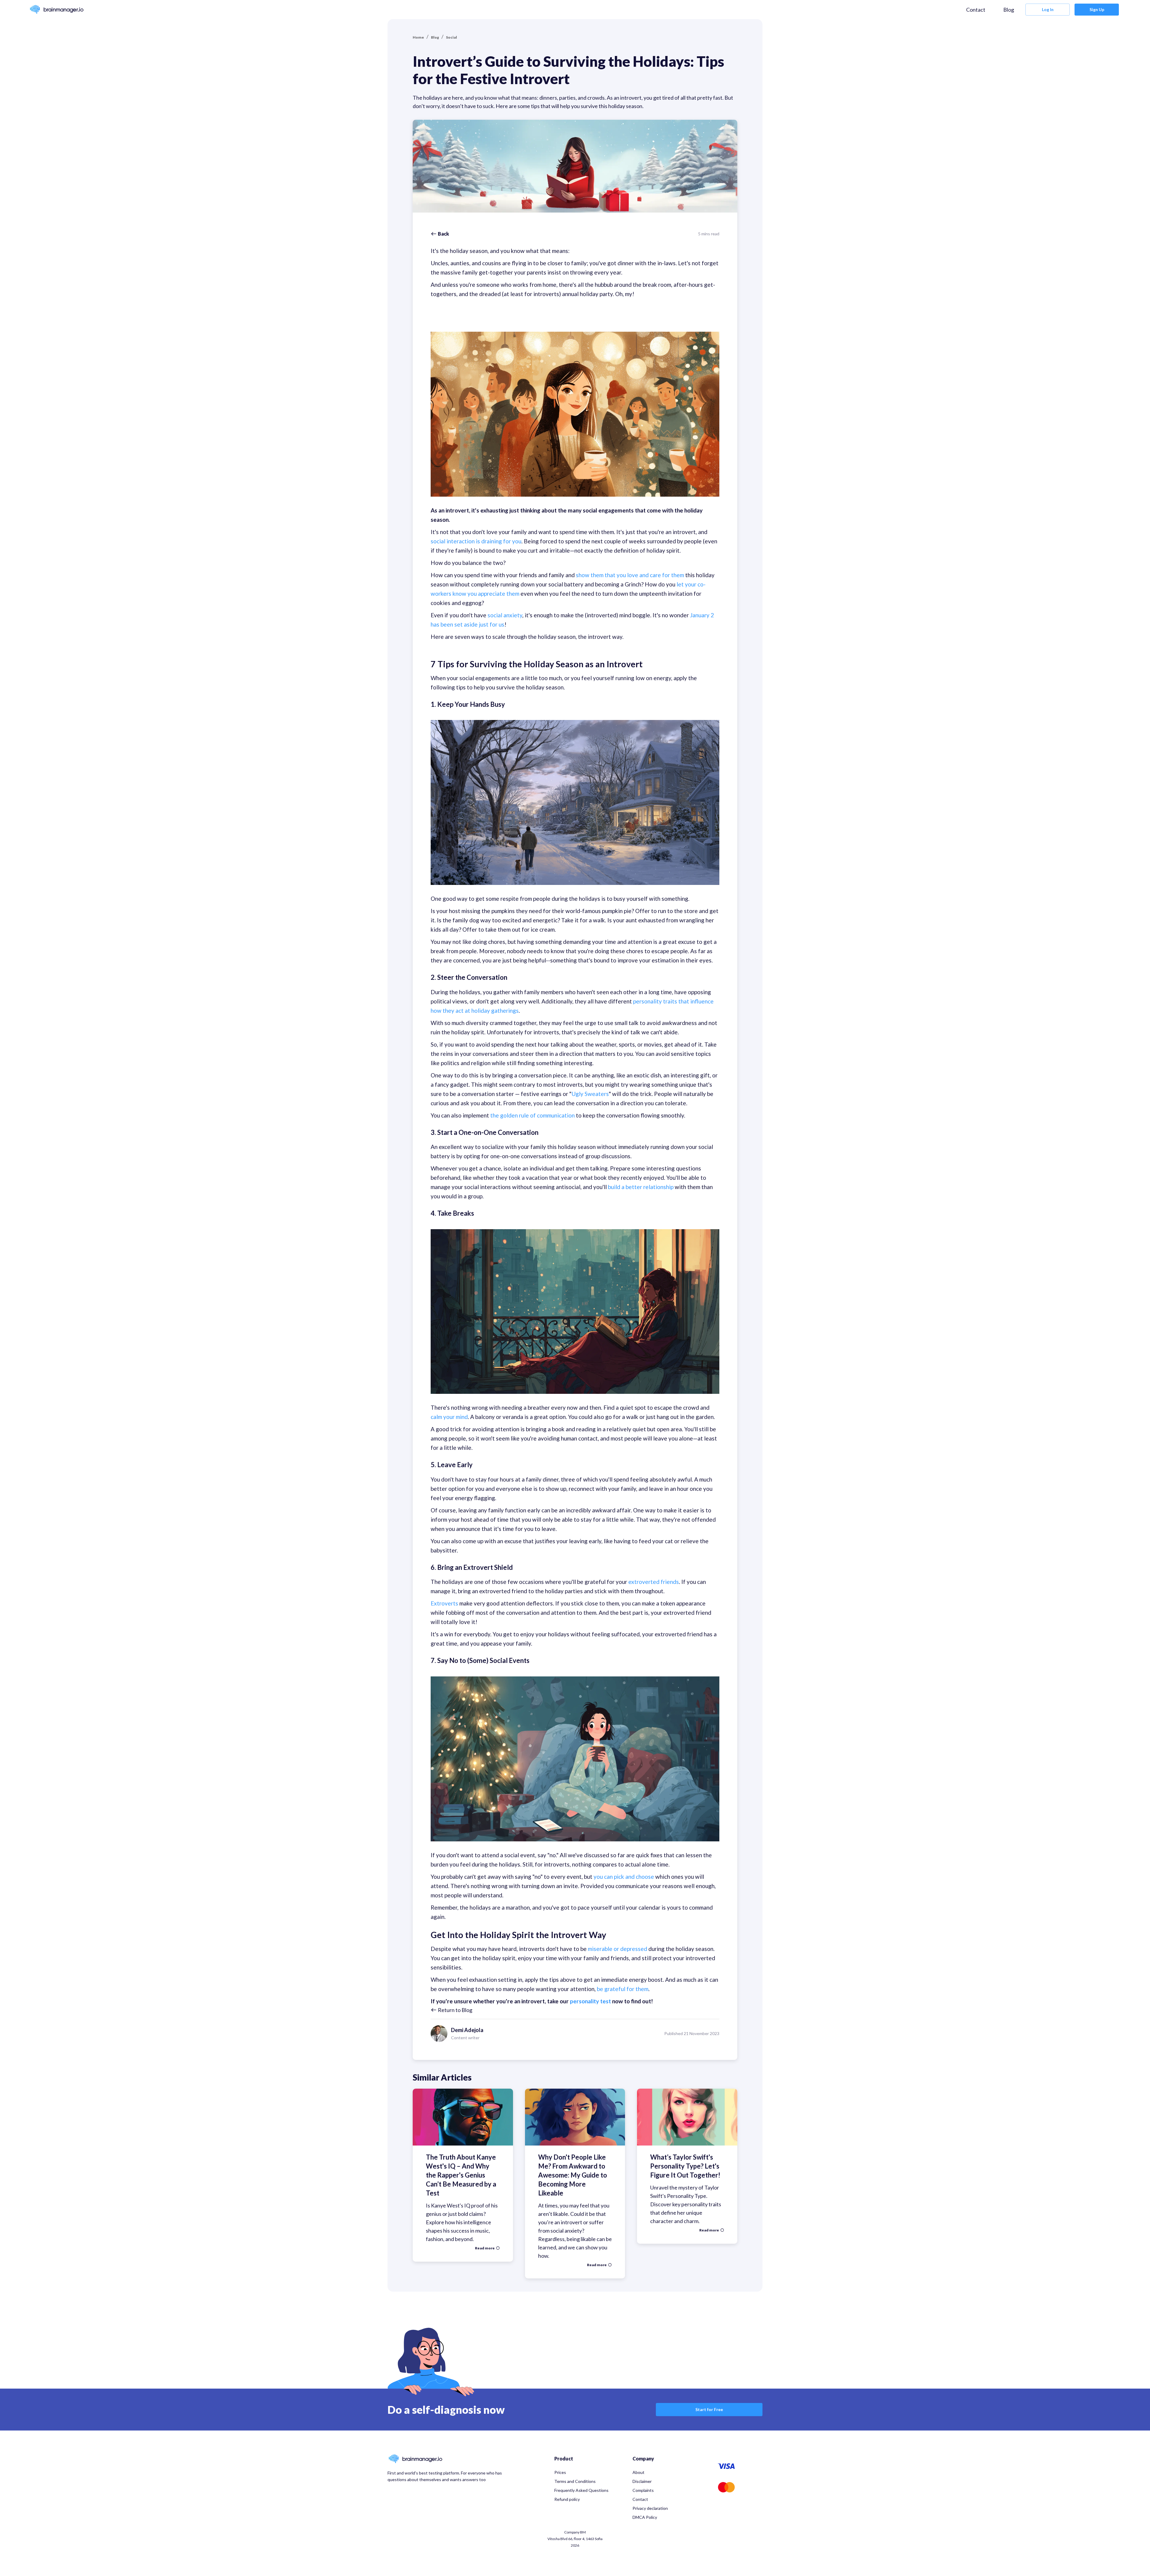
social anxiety (505, 615)
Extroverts (444, 1603)
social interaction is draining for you (476, 541)
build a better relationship (641, 1187)
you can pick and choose (624, 1877)
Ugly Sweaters (590, 1094)
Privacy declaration (650, 2508)
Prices (560, 2472)
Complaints (643, 2490)
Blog (1009, 10)
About (638, 2472)
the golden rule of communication (532, 1115)
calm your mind (449, 1417)
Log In (1048, 9)
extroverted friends (654, 1582)
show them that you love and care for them (630, 575)
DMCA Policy (645, 2517)
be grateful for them (623, 1989)
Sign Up (1097, 9)
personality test (590, 2001)
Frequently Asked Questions (581, 2490)
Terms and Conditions (575, 2481)
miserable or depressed (618, 1949)
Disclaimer (642, 2481)
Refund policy (567, 2499)
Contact (976, 10)
